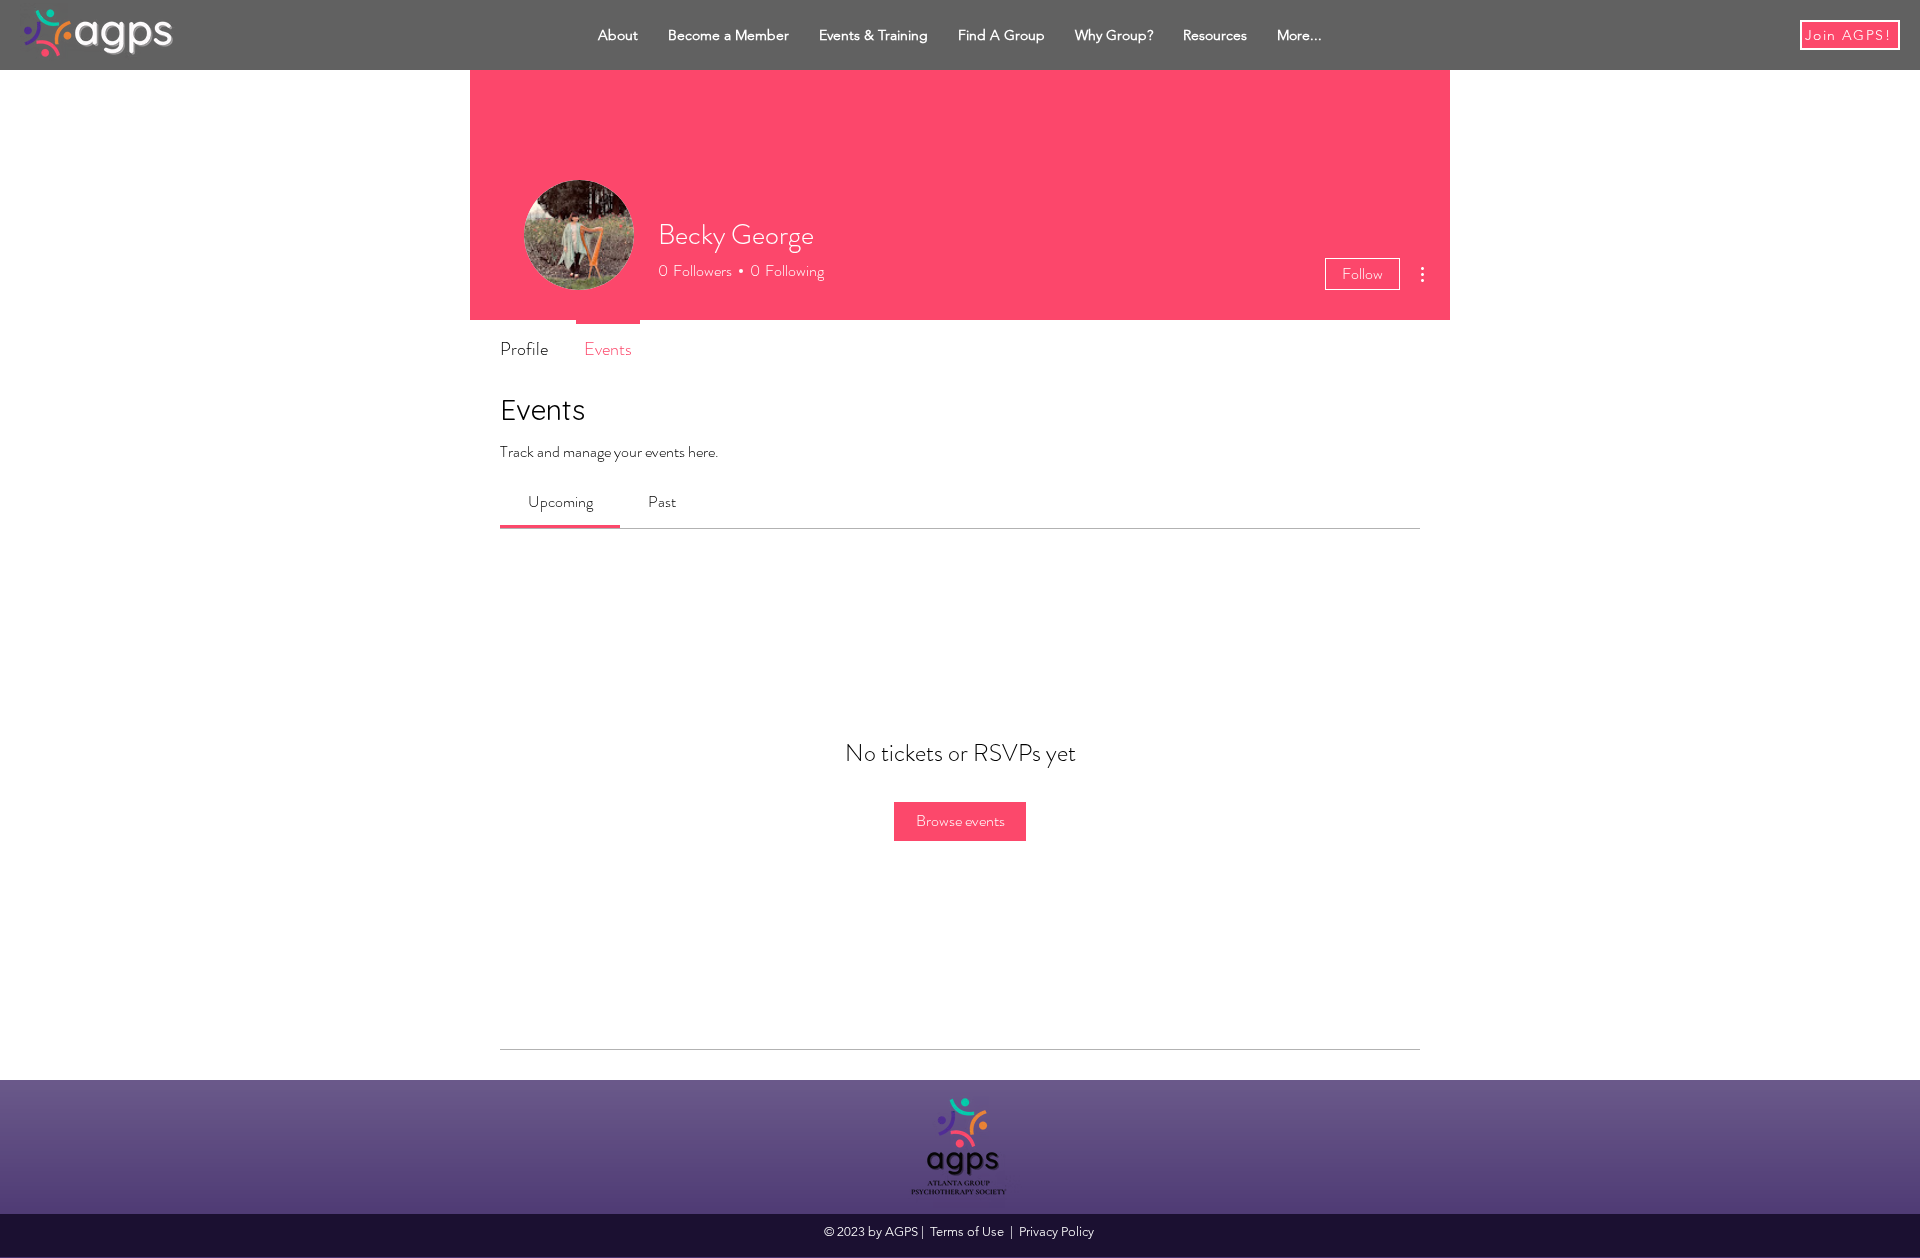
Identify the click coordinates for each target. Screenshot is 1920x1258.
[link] (560, 501)
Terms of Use (967, 1231)
